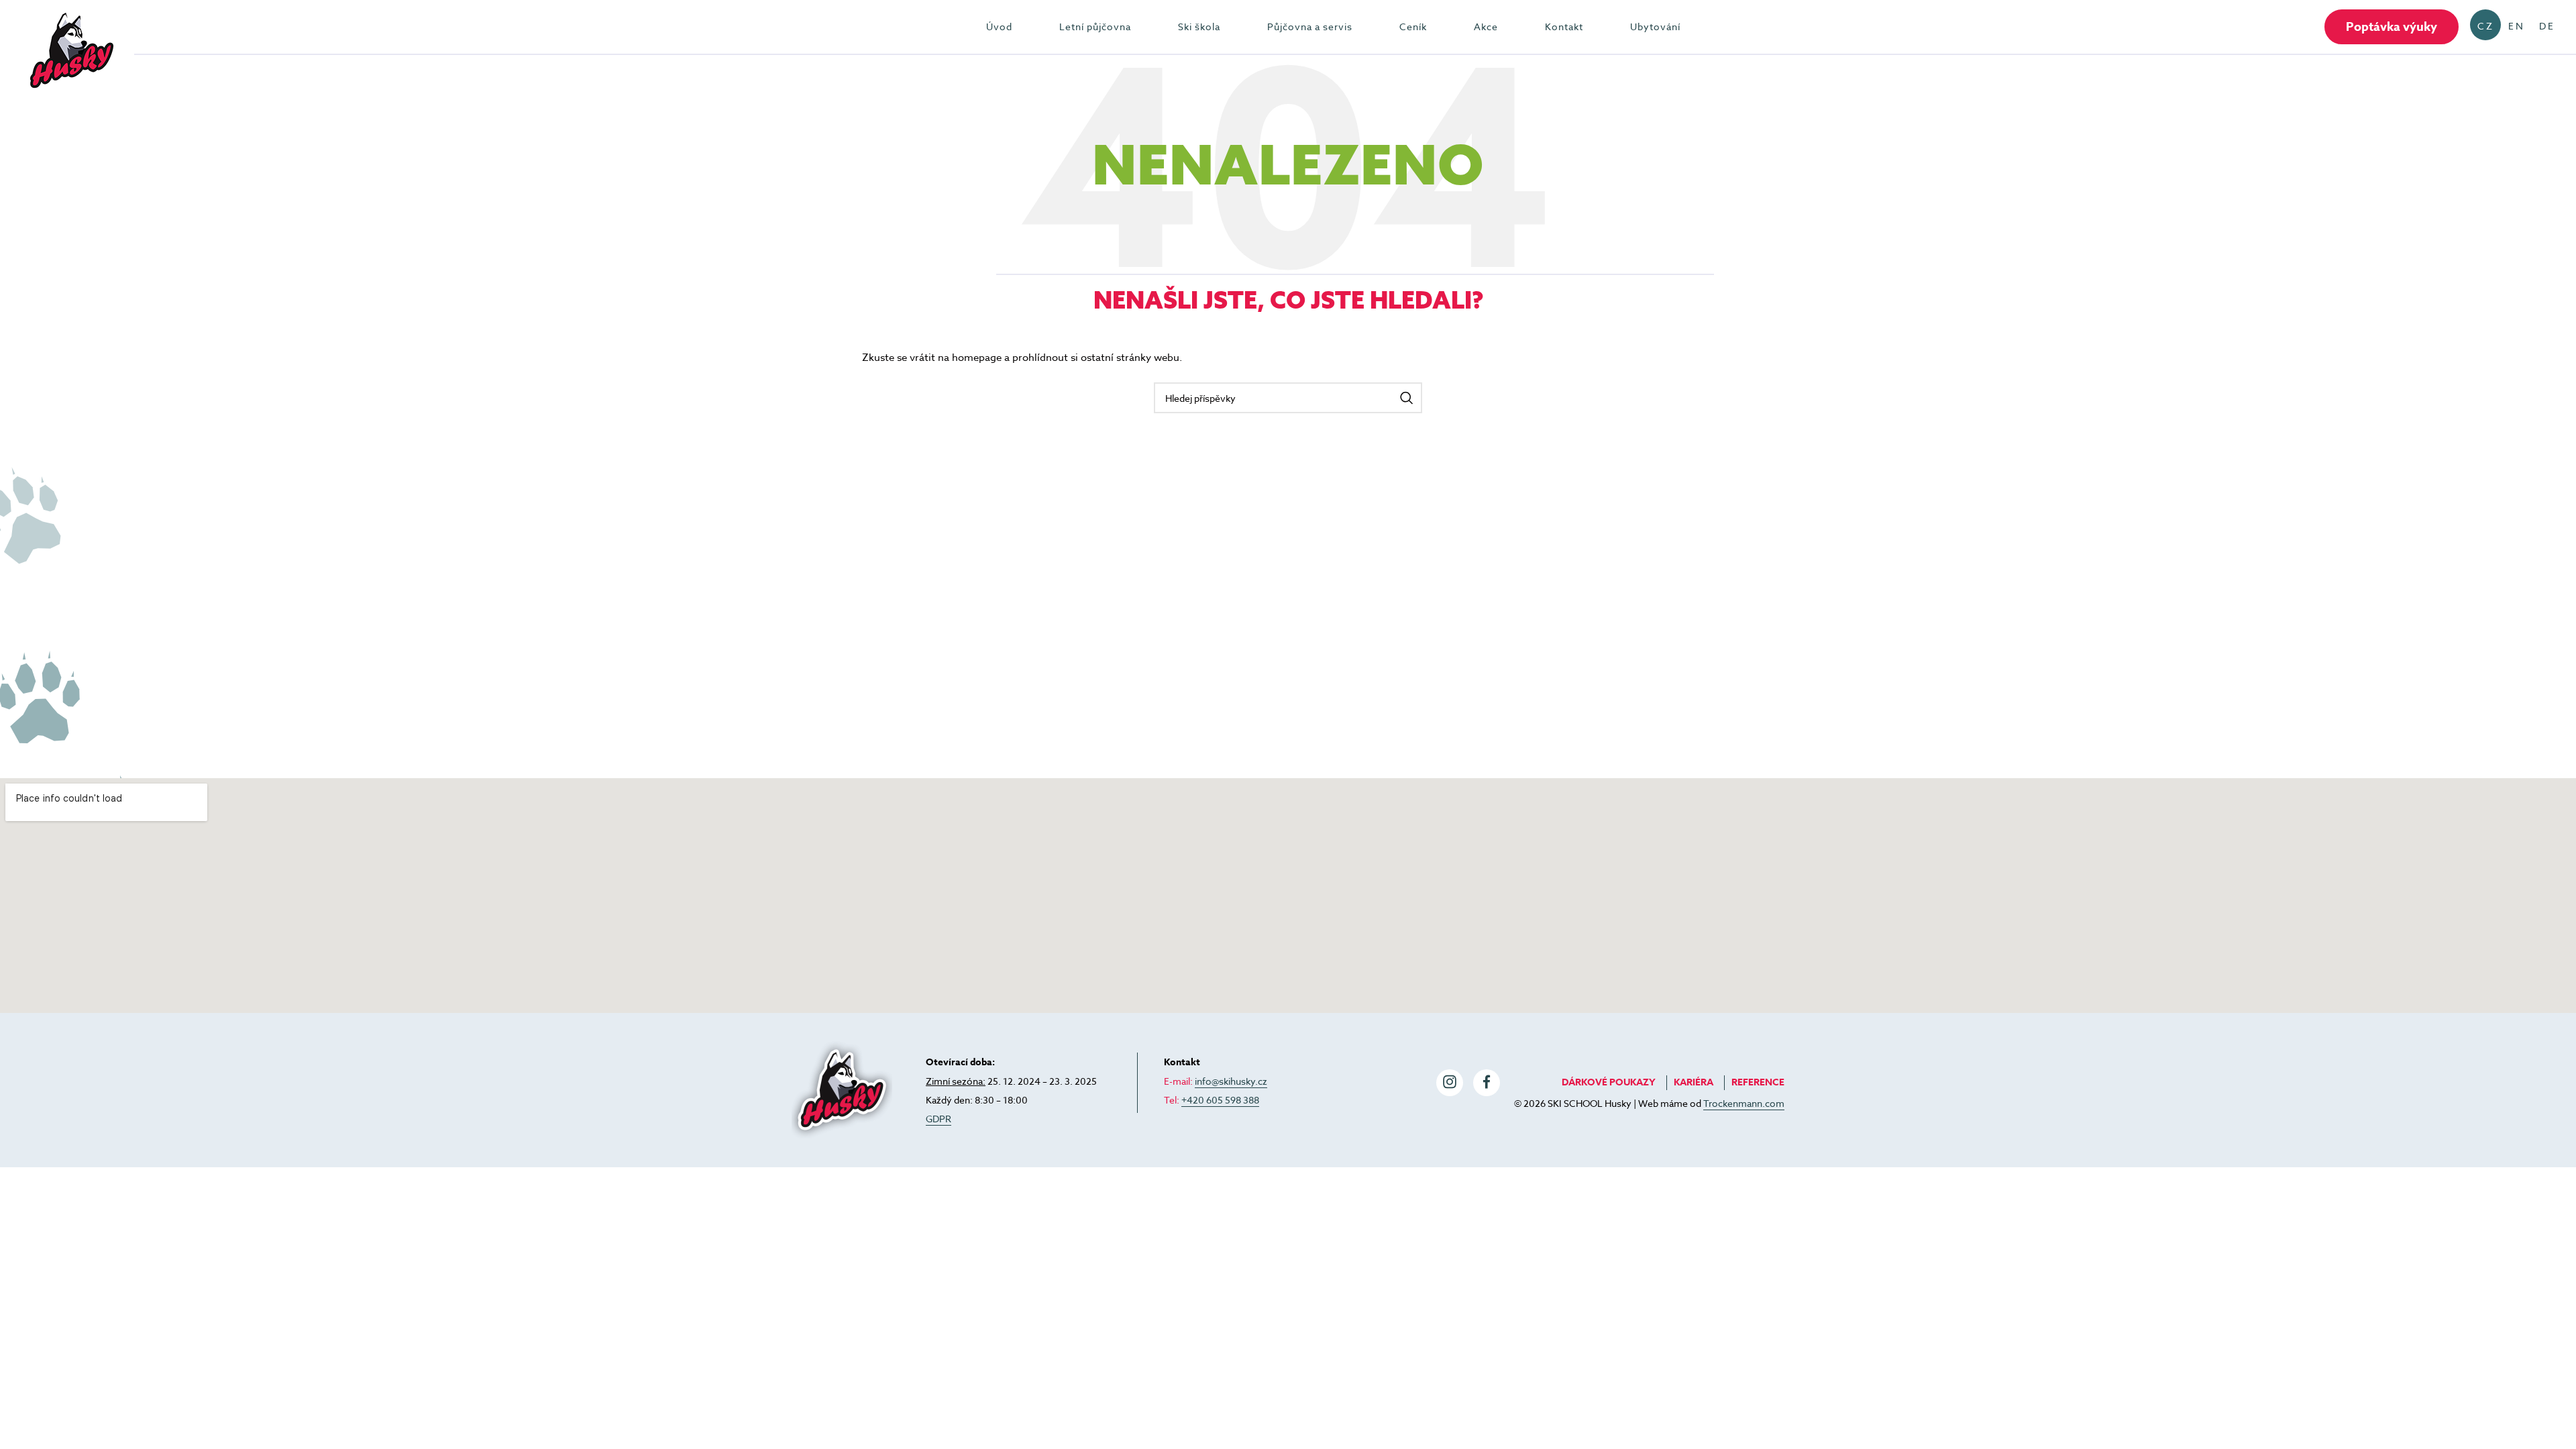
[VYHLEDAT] (1407, 398)
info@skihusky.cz (1231, 1081)
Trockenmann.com (1744, 1103)
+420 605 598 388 (1220, 1100)
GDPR (938, 1119)
